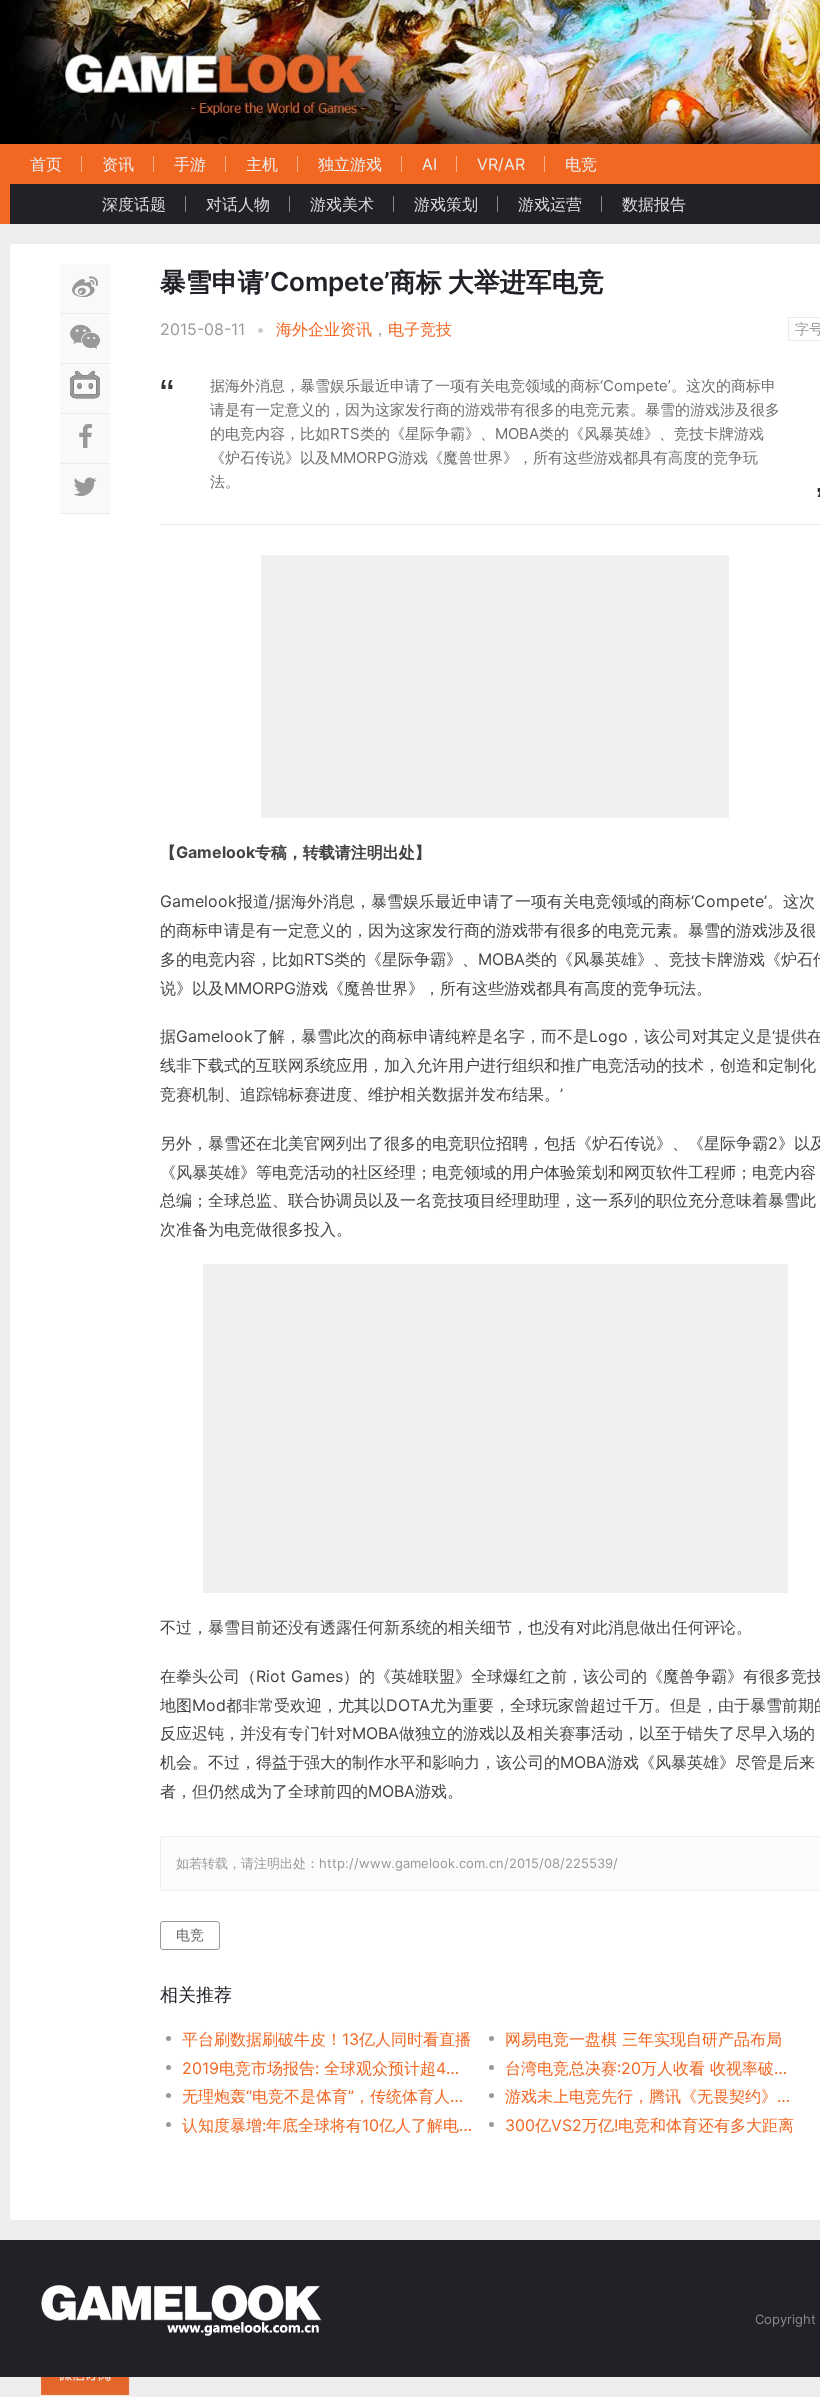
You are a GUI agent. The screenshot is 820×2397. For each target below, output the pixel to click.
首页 (46, 164)
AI (429, 164)
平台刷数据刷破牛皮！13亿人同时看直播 (326, 2039)
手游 (190, 164)
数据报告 (654, 204)
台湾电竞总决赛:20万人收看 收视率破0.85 (650, 2068)
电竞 (581, 164)
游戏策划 (446, 204)
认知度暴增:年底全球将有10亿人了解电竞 (327, 2125)
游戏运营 (550, 204)
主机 (262, 164)
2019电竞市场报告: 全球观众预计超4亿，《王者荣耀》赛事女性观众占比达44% (327, 2068)
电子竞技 (420, 329)
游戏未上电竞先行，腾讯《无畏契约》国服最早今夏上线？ (650, 2096)
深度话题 (134, 204)
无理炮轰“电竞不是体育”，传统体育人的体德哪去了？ (327, 2096)
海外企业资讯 (324, 329)
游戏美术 (342, 204)
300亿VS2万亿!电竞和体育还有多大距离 (649, 2125)
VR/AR (501, 164)
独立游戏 (350, 164)
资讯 (118, 164)
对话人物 (238, 204)
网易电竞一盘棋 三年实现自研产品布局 (643, 2039)
